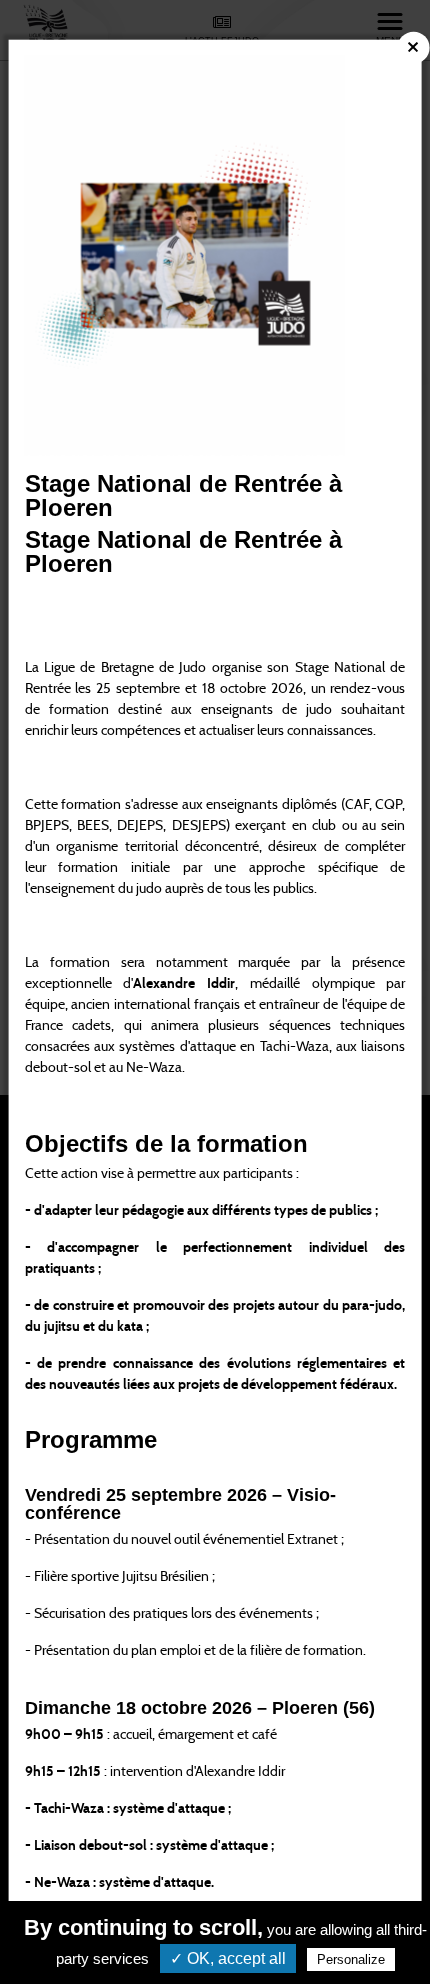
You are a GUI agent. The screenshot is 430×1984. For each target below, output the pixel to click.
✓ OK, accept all (228, 1958)
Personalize (351, 1959)
